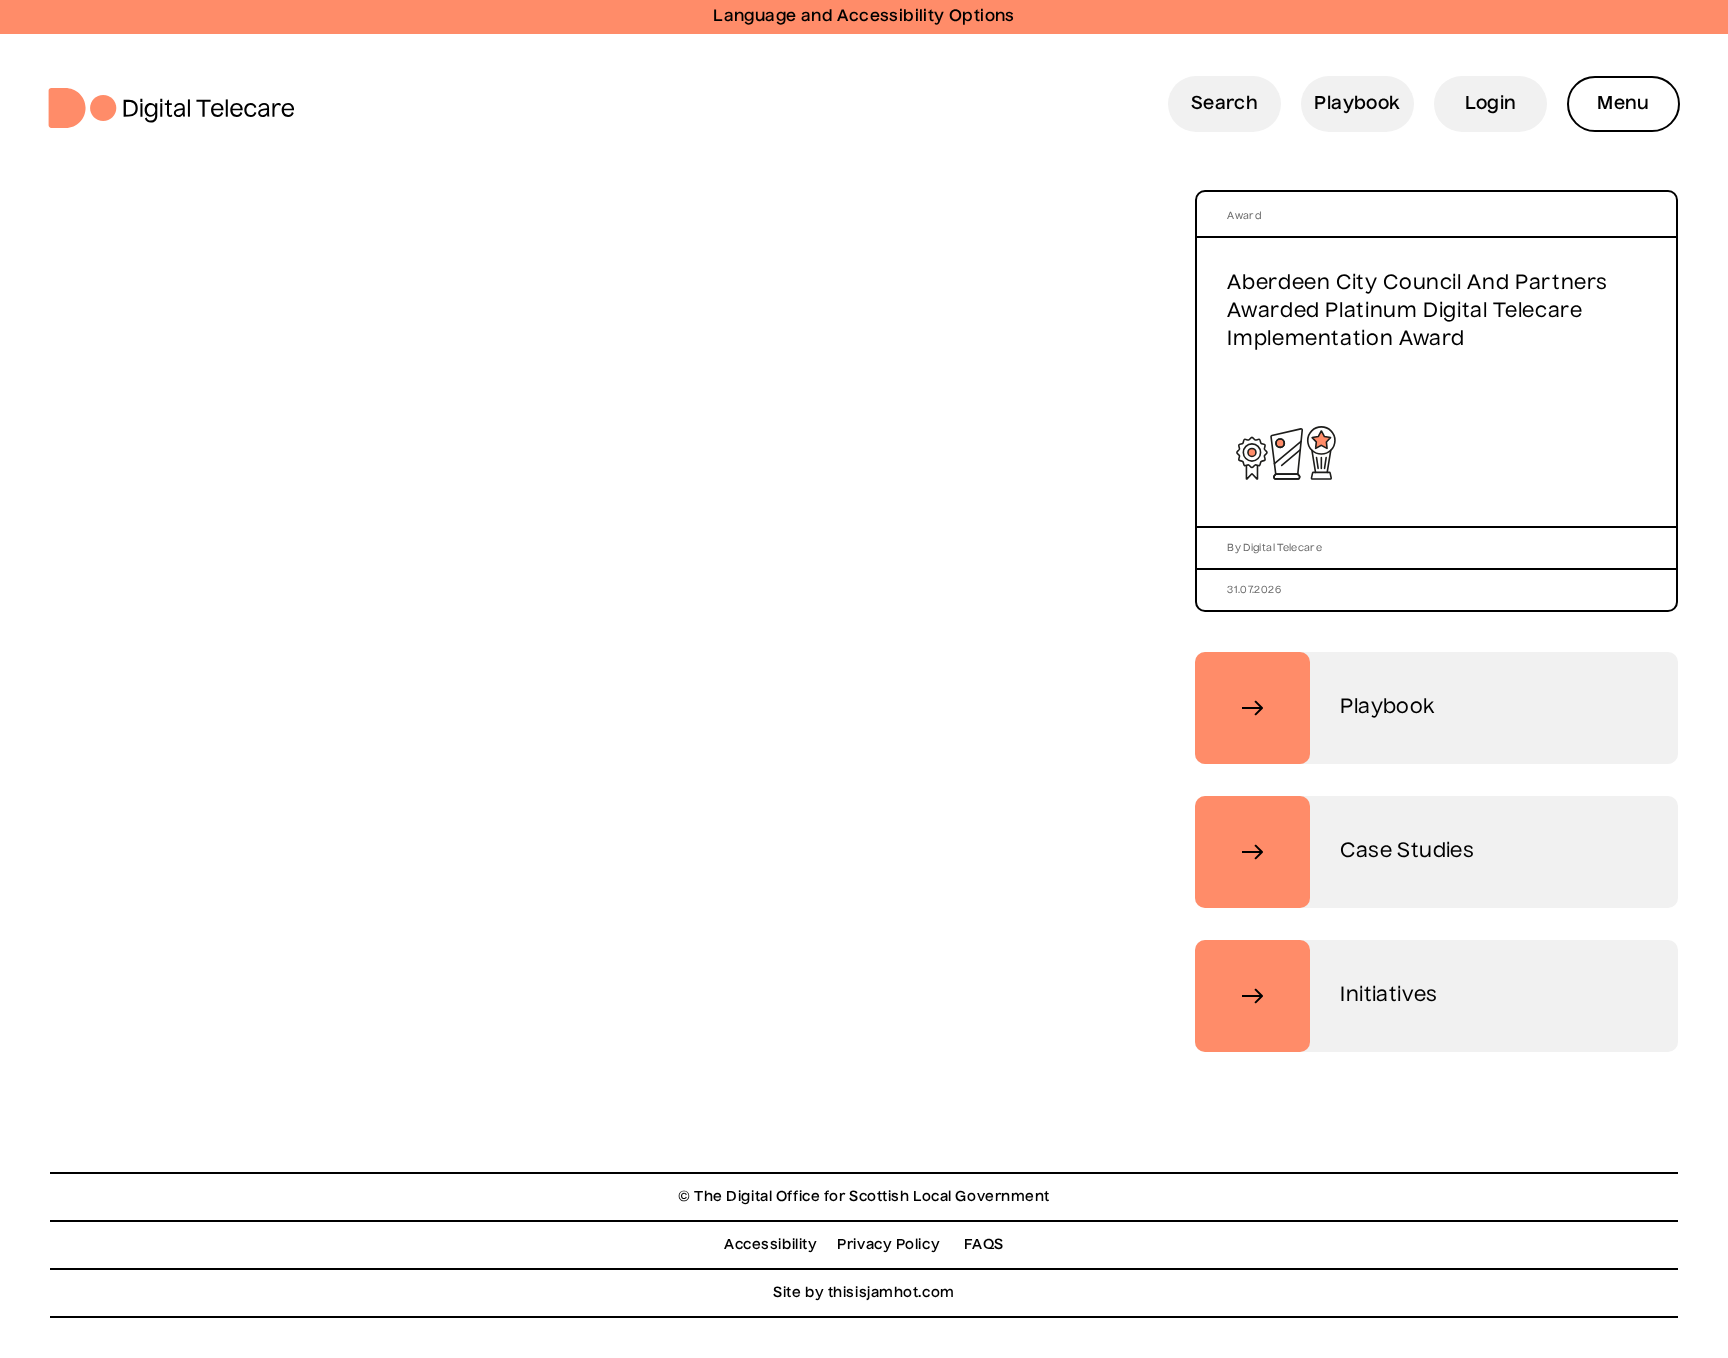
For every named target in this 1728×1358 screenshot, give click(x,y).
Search (1224, 104)
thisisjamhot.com (891, 1293)
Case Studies (1407, 852)
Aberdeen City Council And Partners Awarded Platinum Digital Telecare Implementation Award (1417, 312)
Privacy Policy (888, 1245)
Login (1491, 104)
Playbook (1357, 104)
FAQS (984, 1245)
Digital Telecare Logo (179, 108)
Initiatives (1388, 996)
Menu (1623, 104)
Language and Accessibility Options (864, 17)
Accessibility (770, 1245)
